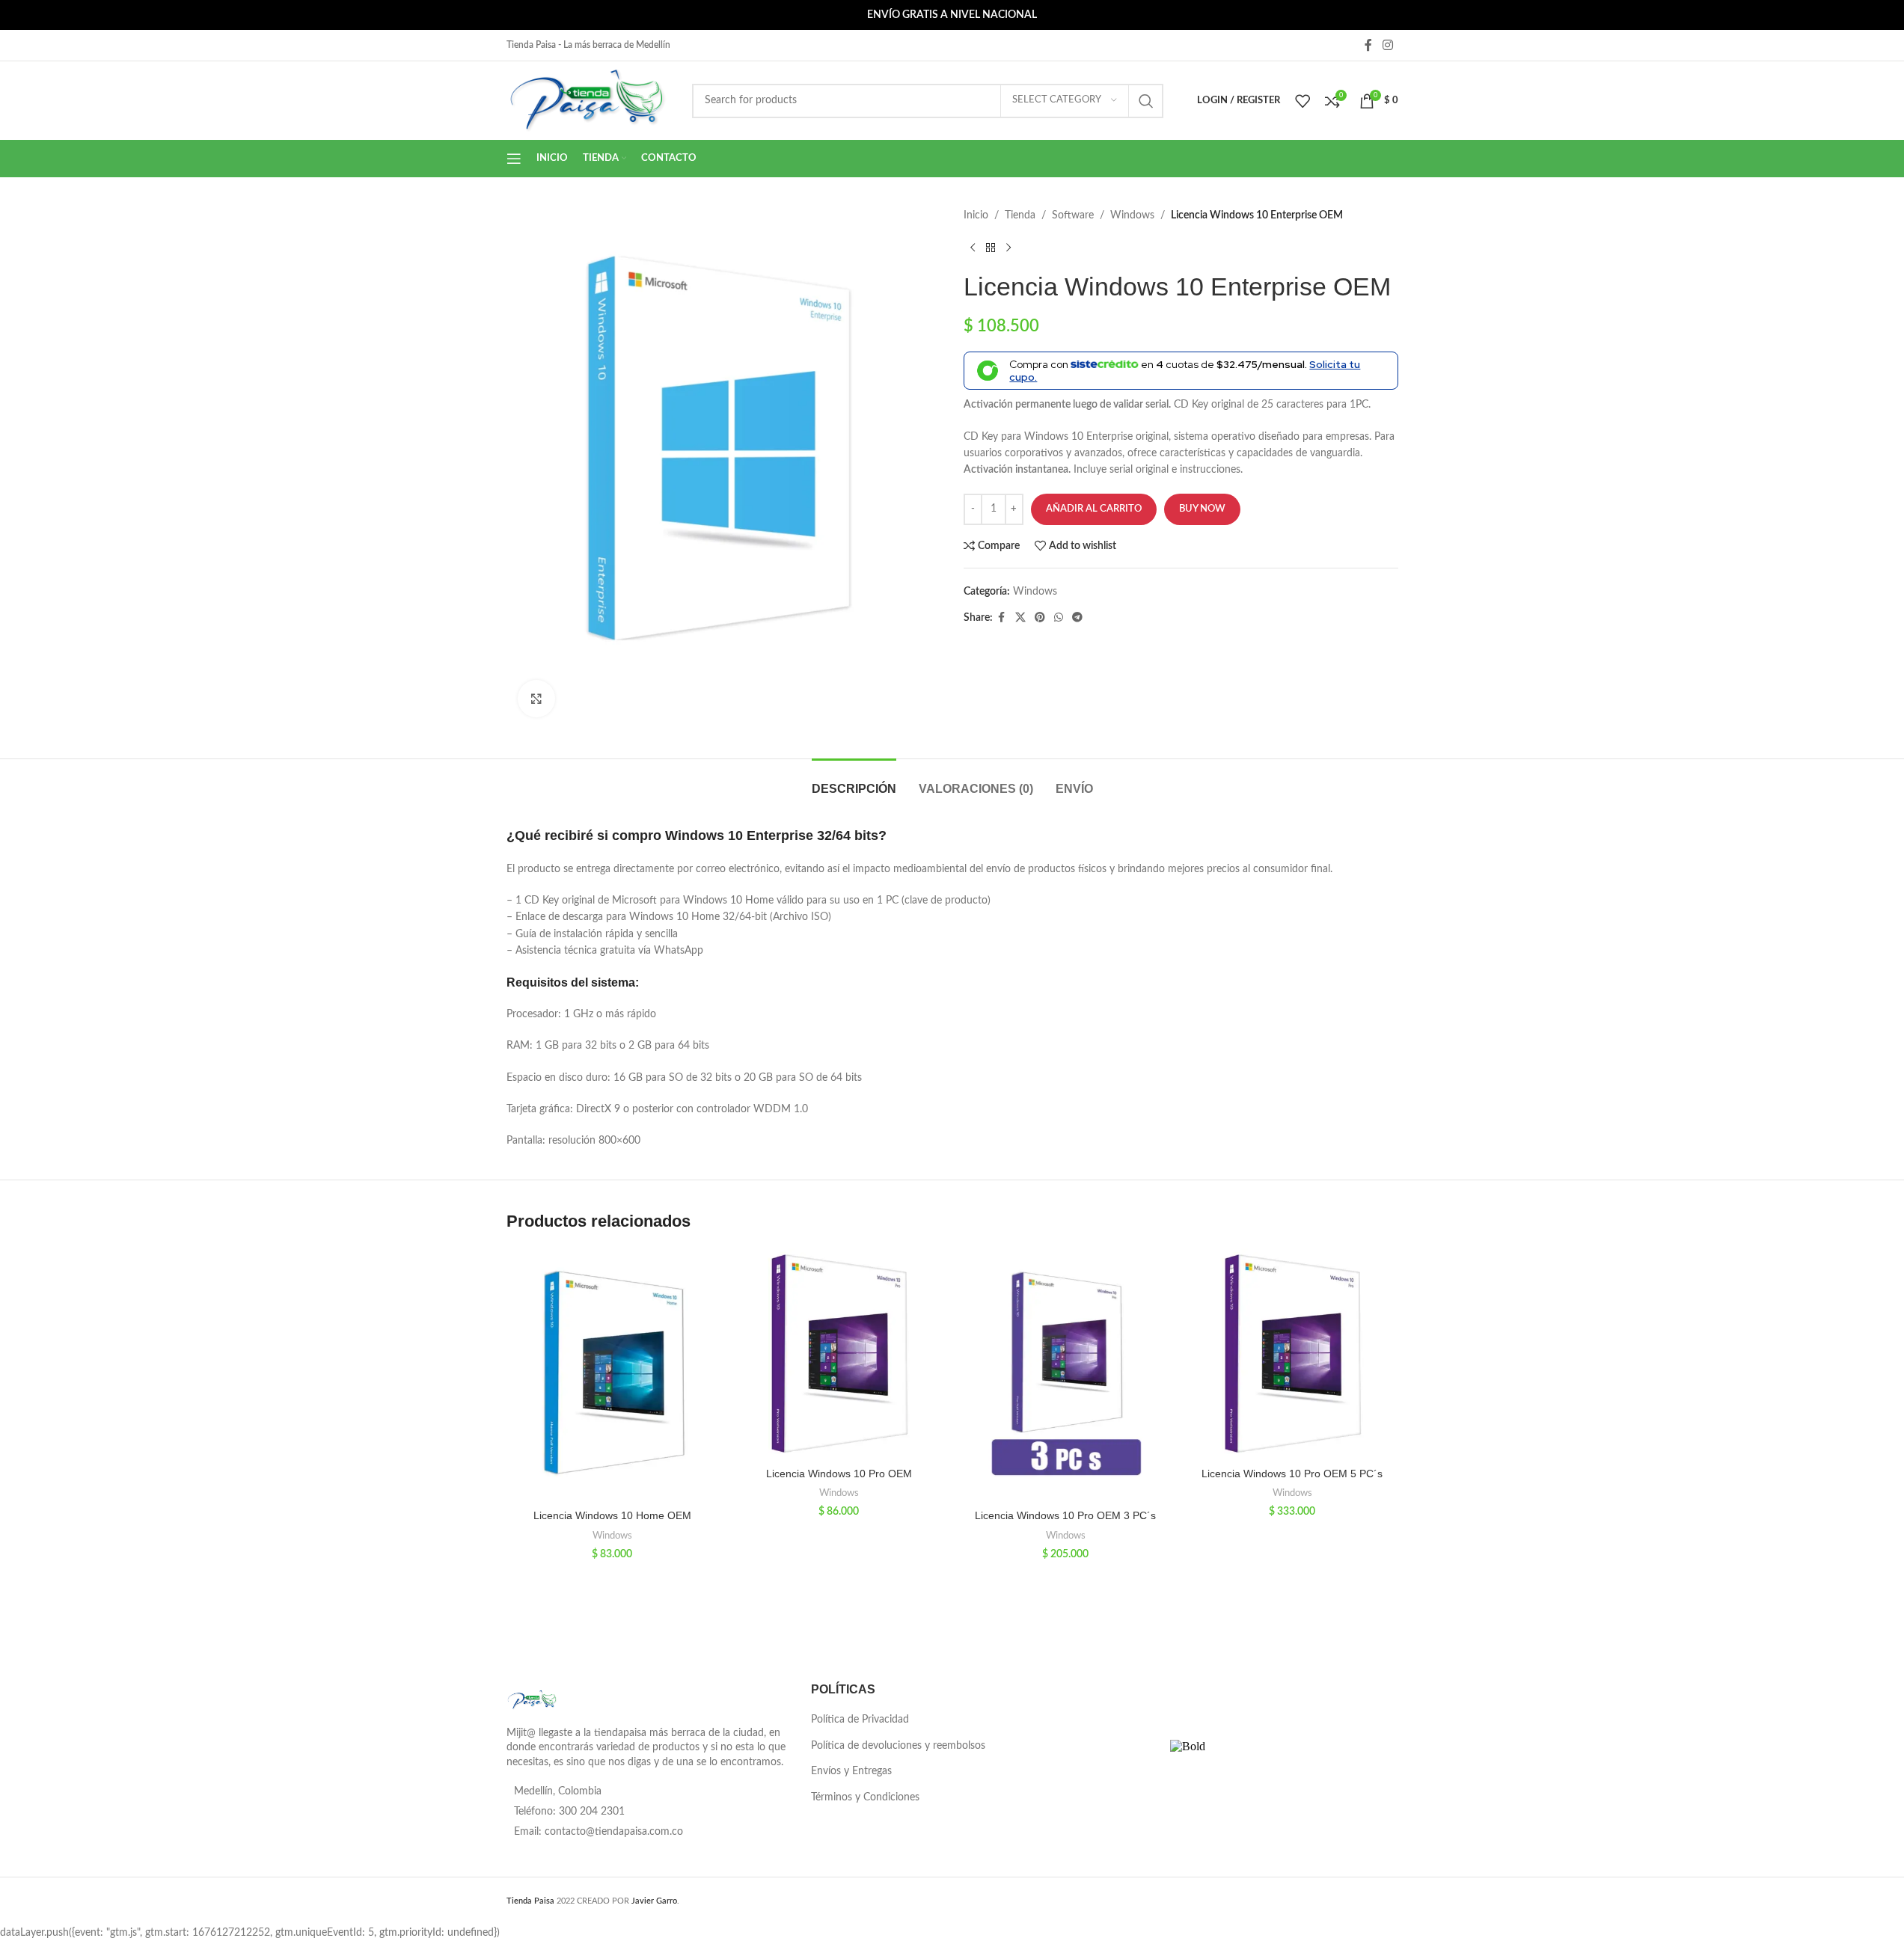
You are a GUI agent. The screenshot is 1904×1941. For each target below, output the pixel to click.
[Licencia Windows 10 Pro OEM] (839, 1354)
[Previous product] (973, 248)
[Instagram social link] (1387, 45)
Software (1073, 215)
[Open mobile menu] (514, 159)
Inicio (976, 215)
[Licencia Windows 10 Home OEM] (612, 1376)
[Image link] (532, 1699)
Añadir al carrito (1094, 509)
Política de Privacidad (860, 1720)
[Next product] (1008, 248)
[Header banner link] (952, 15)
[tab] (854, 781)
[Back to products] (991, 248)
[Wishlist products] (1303, 101)
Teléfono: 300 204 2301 (569, 1812)
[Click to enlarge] (536, 699)
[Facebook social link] (1368, 45)
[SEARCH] (1146, 101)
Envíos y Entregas (851, 1771)
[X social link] (1020, 618)
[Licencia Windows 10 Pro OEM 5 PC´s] (1292, 1354)
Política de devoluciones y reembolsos (898, 1746)
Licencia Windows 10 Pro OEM (839, 1474)
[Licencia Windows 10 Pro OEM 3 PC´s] (1066, 1376)
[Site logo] (588, 100)
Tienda (1020, 215)
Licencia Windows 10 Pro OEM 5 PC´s (1292, 1474)
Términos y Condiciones (865, 1797)
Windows (1132, 215)
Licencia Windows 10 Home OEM (612, 1515)
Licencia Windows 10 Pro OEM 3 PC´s (1065, 1515)
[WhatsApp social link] (1059, 618)
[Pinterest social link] (1040, 618)
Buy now (1202, 509)
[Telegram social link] (1077, 618)
